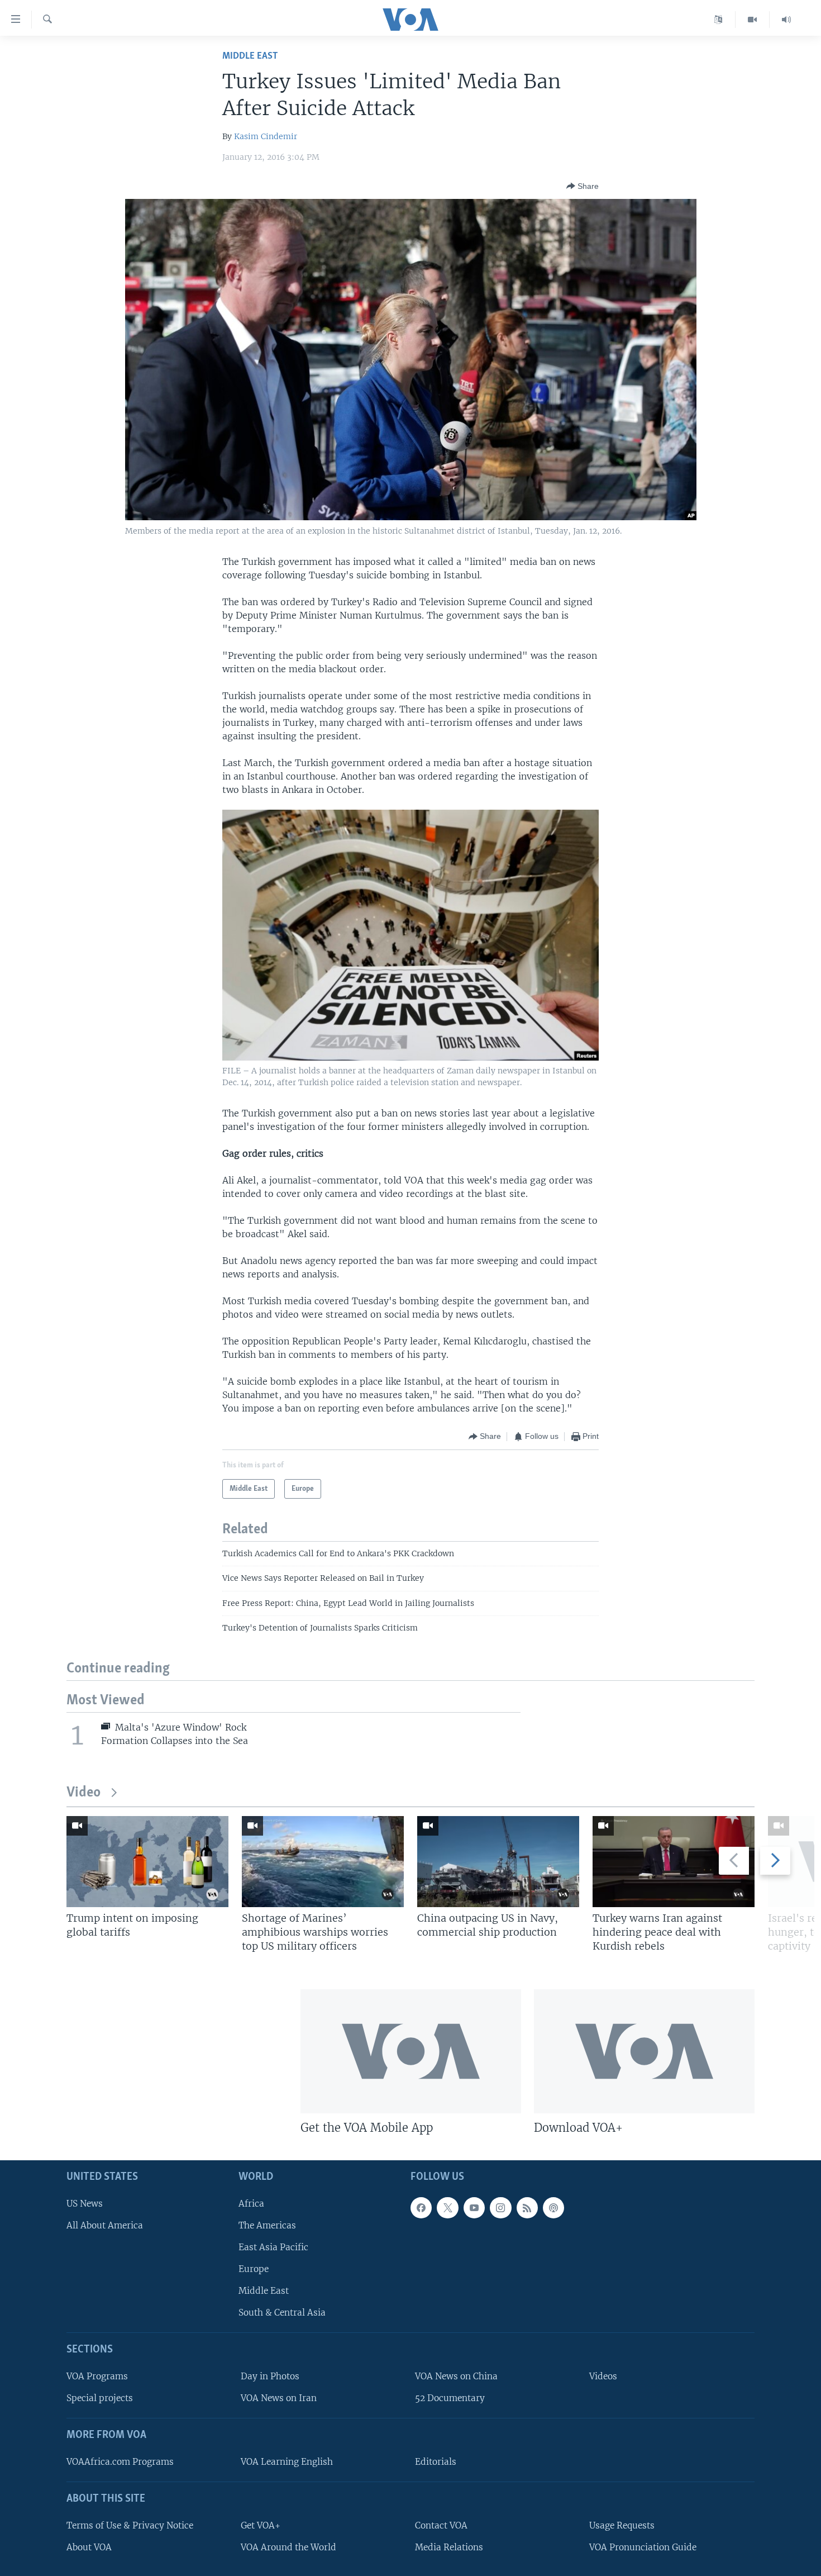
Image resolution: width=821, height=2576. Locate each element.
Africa (251, 2204)
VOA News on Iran (279, 2398)
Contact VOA (441, 2525)
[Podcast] (553, 2208)
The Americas (267, 2225)
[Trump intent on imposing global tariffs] (147, 1862)
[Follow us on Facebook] (421, 2208)
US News (85, 2204)
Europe (254, 2269)
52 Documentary (450, 2398)
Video (83, 1793)
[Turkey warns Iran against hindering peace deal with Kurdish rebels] (674, 1862)
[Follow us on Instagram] (500, 2208)
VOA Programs (97, 2376)
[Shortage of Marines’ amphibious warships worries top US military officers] (323, 1862)
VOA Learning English (287, 2462)
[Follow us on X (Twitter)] (447, 2208)
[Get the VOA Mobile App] (411, 2051)
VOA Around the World (288, 2547)
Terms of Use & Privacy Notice (130, 2525)
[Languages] (719, 20)
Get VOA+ (261, 2525)
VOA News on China (456, 2376)
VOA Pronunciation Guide (643, 2547)
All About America (105, 2225)
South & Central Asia (282, 2313)
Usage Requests (622, 2525)
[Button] (583, 186)
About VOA (89, 2547)
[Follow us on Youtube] (474, 2208)
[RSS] (527, 2208)
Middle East (250, 56)
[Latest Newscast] (786, 20)
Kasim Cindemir (266, 136)
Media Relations (449, 2547)
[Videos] (753, 20)
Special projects (100, 2398)
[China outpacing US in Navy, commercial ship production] (498, 1862)
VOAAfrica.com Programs (120, 2462)
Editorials (436, 2462)
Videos (603, 2376)
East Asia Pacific (273, 2247)
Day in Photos (270, 2376)
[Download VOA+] (644, 2051)
